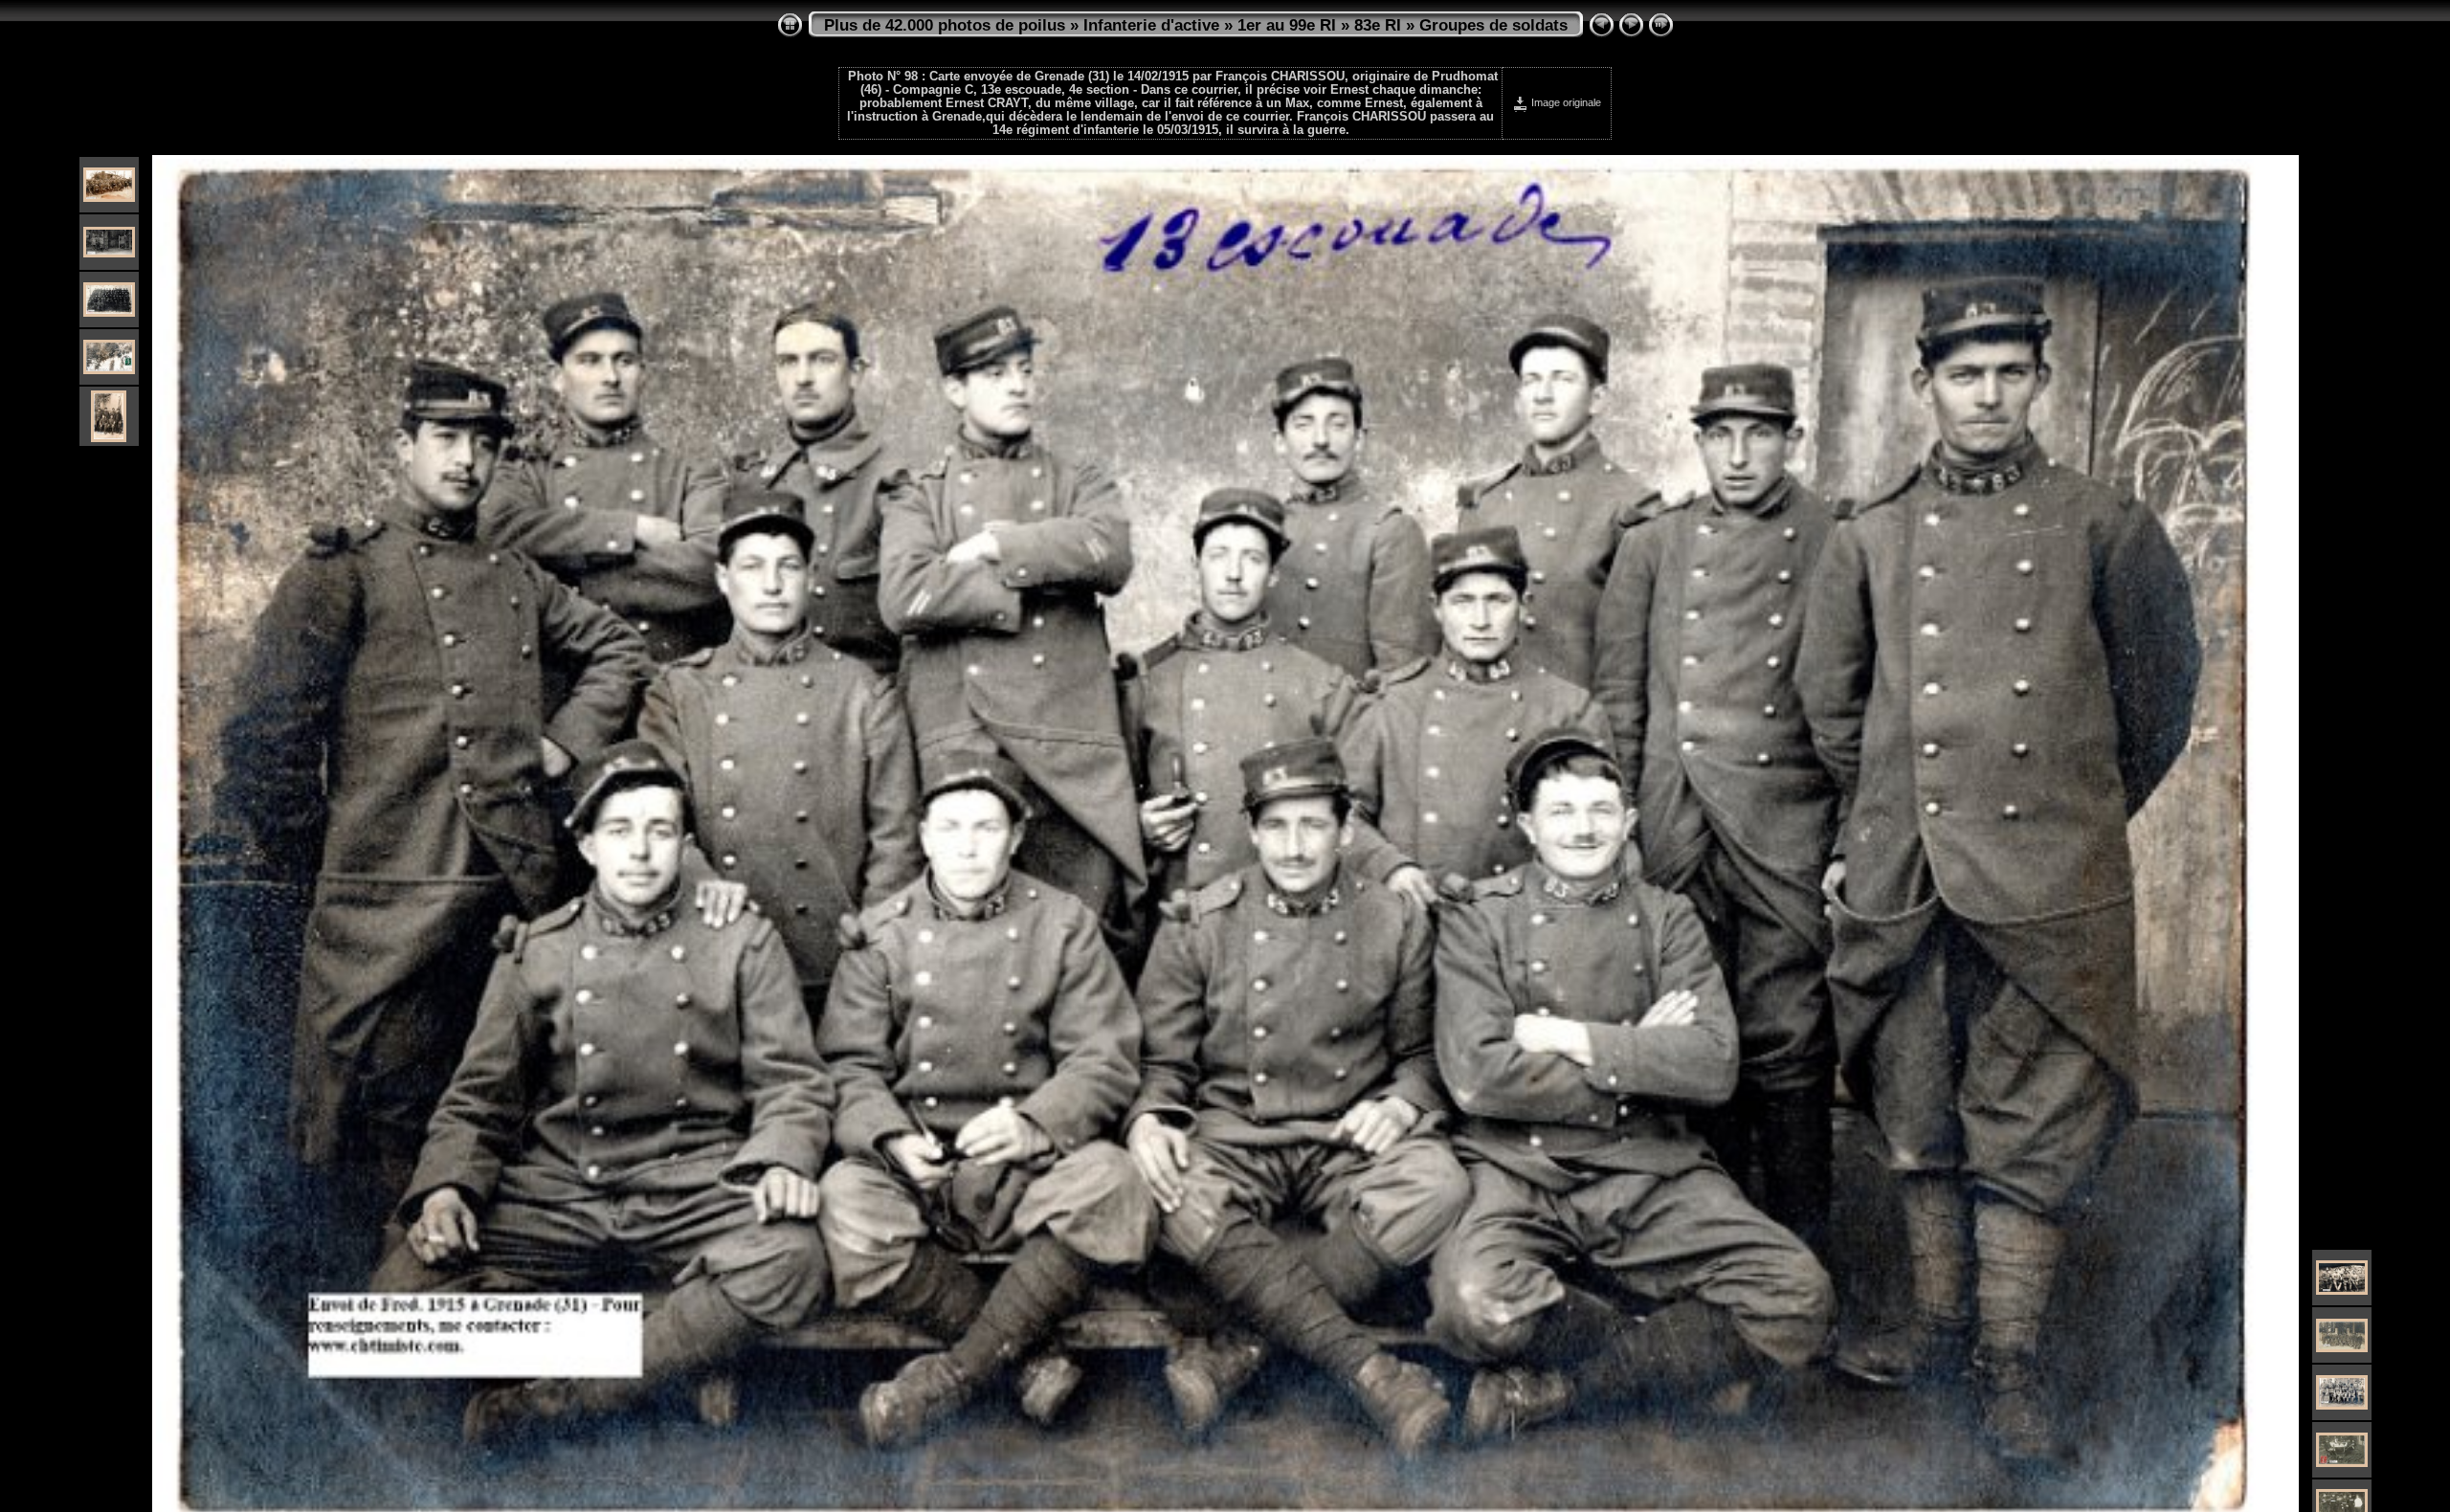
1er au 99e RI (1287, 25)
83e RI (1378, 25)
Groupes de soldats (1493, 25)
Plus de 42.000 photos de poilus (945, 25)
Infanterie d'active (1151, 25)
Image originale (1565, 102)
